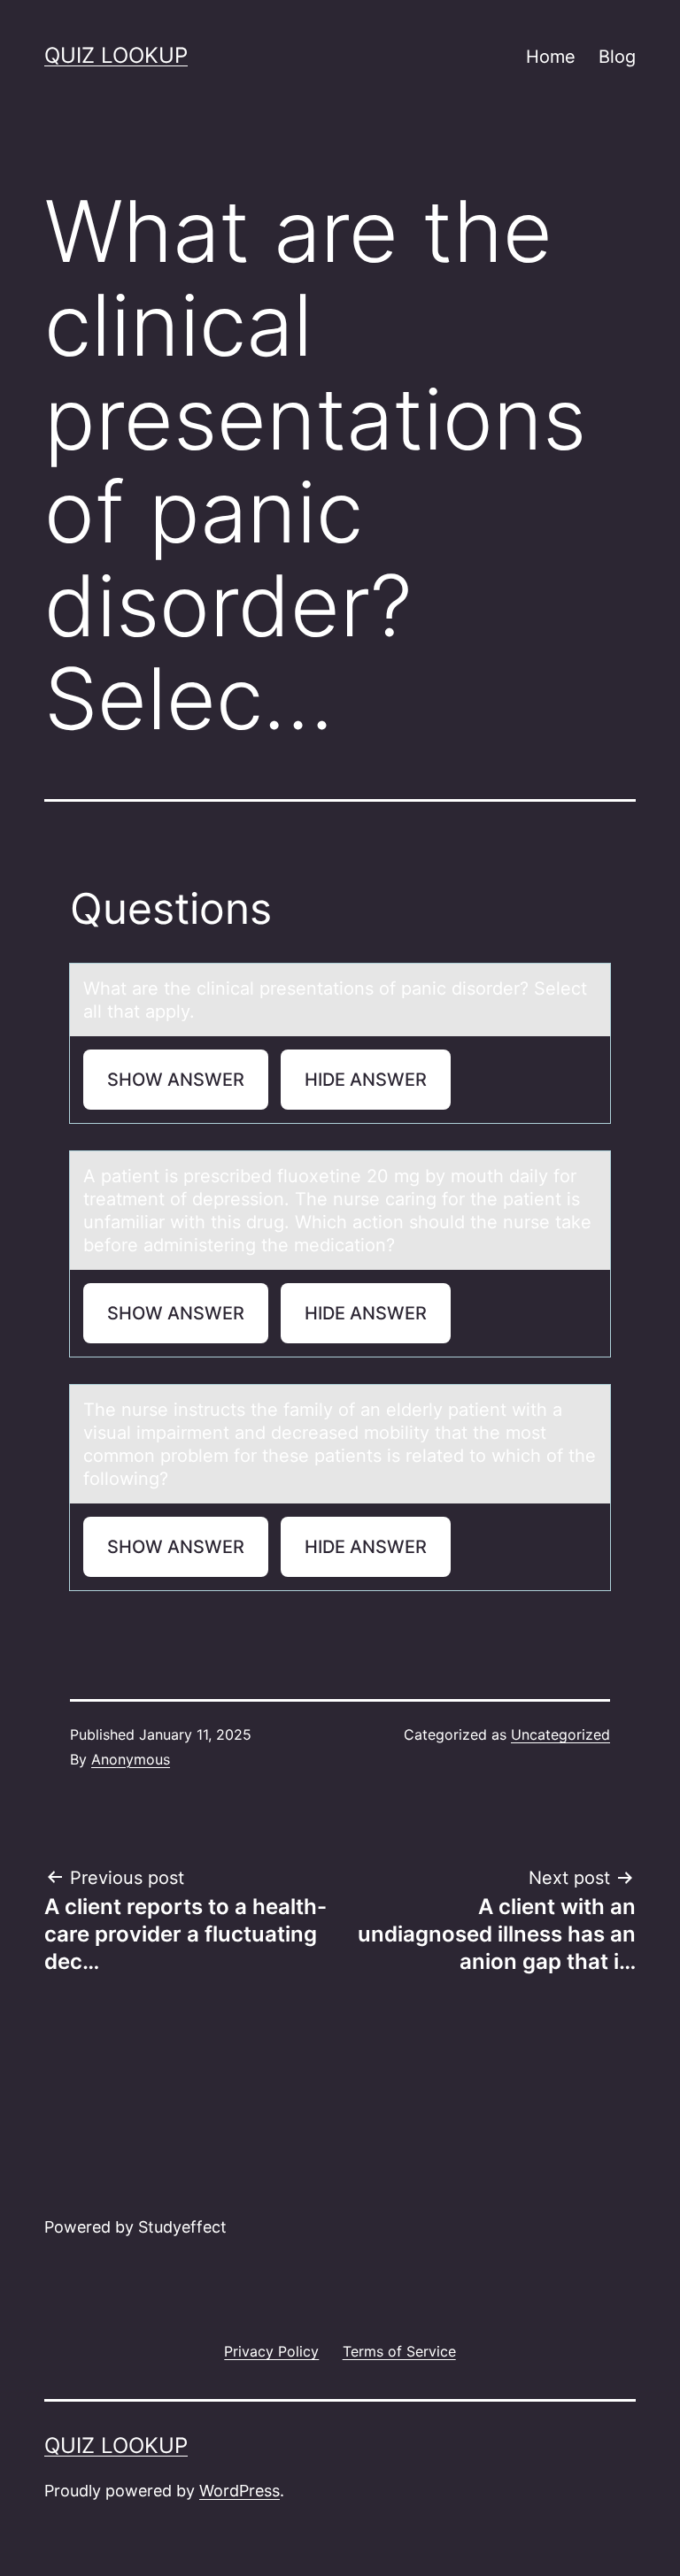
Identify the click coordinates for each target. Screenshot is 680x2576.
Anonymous (131, 1759)
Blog (617, 57)
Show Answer (176, 1080)
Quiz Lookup (116, 55)
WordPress (240, 2491)
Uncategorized (560, 1734)
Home (551, 57)
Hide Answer (366, 1080)
